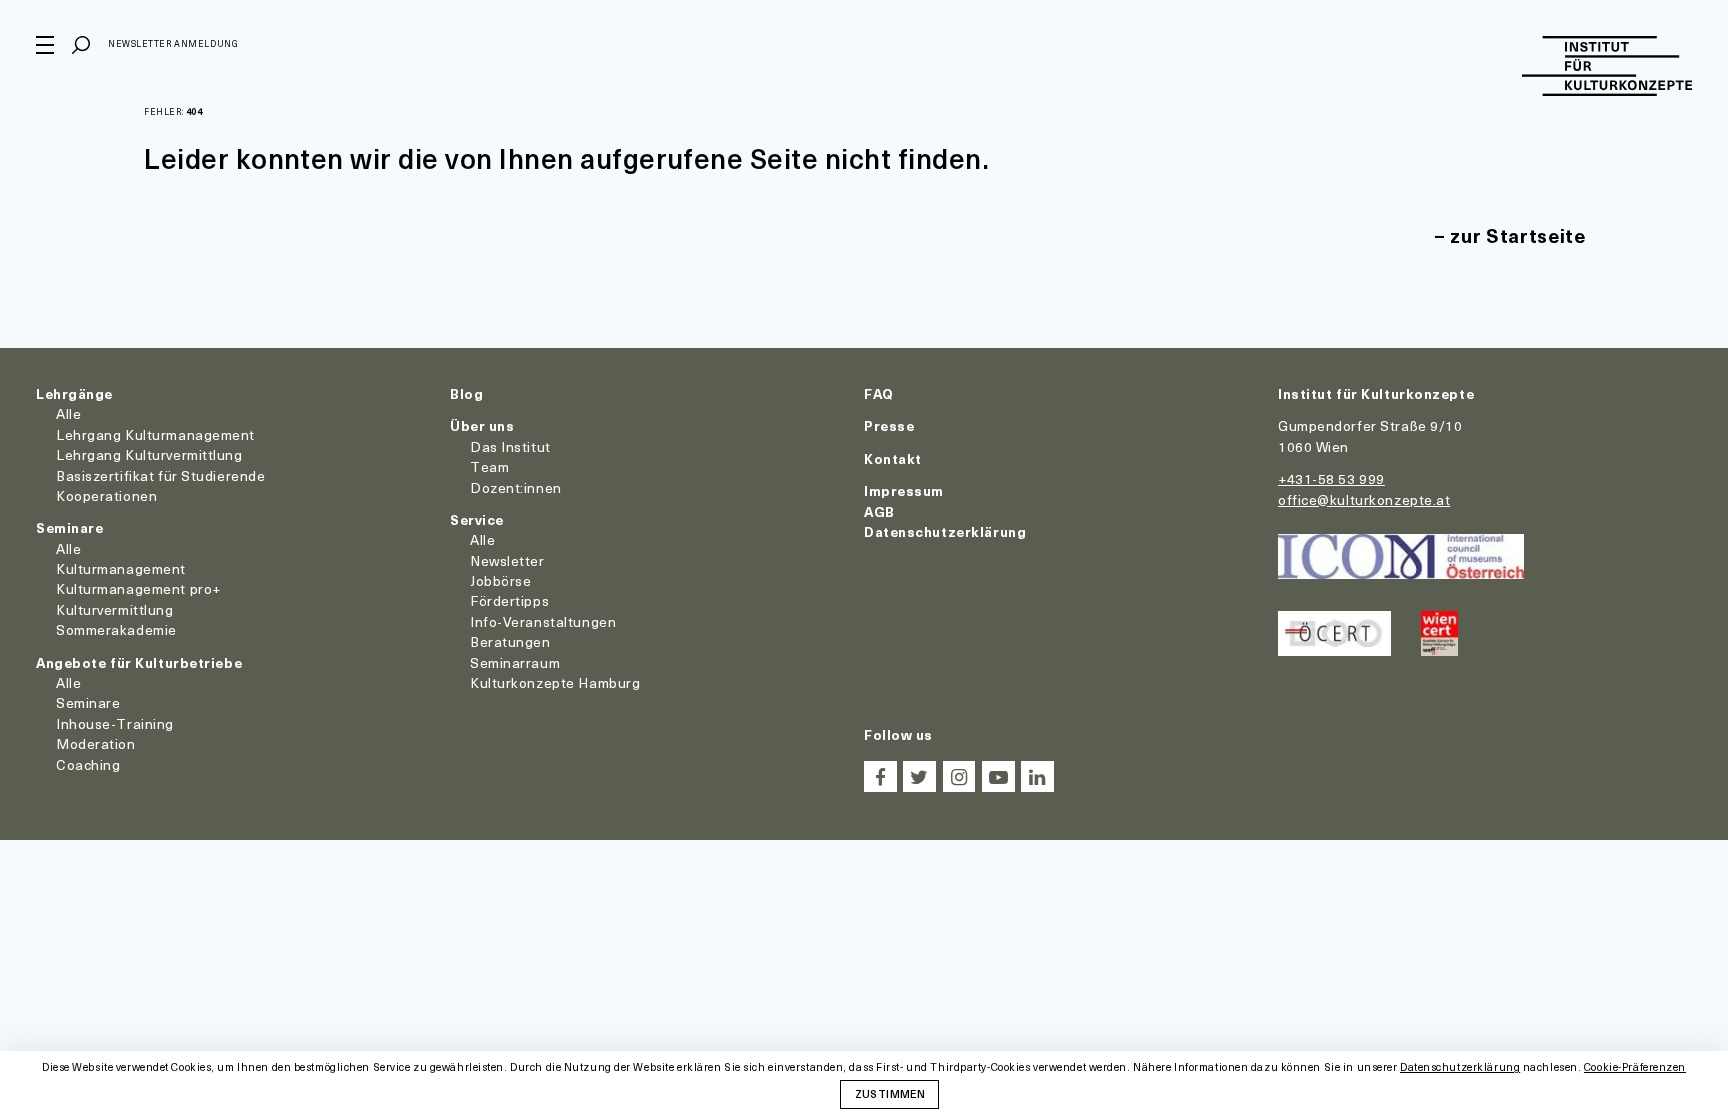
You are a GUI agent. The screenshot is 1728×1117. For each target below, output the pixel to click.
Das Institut (510, 446)
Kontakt (893, 458)
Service (477, 519)
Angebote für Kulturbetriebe (139, 662)
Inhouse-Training (115, 723)
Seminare (69, 527)
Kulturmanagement (121, 568)
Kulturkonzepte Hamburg (555, 682)
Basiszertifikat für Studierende (160, 475)
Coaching (88, 764)
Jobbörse (500, 580)
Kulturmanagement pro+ (138, 588)
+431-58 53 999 (1331, 478)
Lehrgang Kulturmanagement (155, 434)
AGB (879, 511)
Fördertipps (509, 600)
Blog (466, 393)
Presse (889, 425)
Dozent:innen (516, 487)
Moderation (96, 743)
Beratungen (510, 641)
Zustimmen (890, 1093)
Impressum (904, 490)
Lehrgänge (74, 393)
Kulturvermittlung (115, 609)
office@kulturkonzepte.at (1364, 499)
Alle (68, 413)
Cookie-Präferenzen (1635, 1067)
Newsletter (507, 560)
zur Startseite (1517, 235)
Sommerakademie (116, 629)
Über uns (482, 425)
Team (489, 466)
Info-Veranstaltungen (543, 621)
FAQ (879, 393)
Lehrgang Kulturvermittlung (149, 454)
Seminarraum (515, 662)
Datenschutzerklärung (945, 531)
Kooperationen (106, 495)
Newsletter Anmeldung (173, 43)
